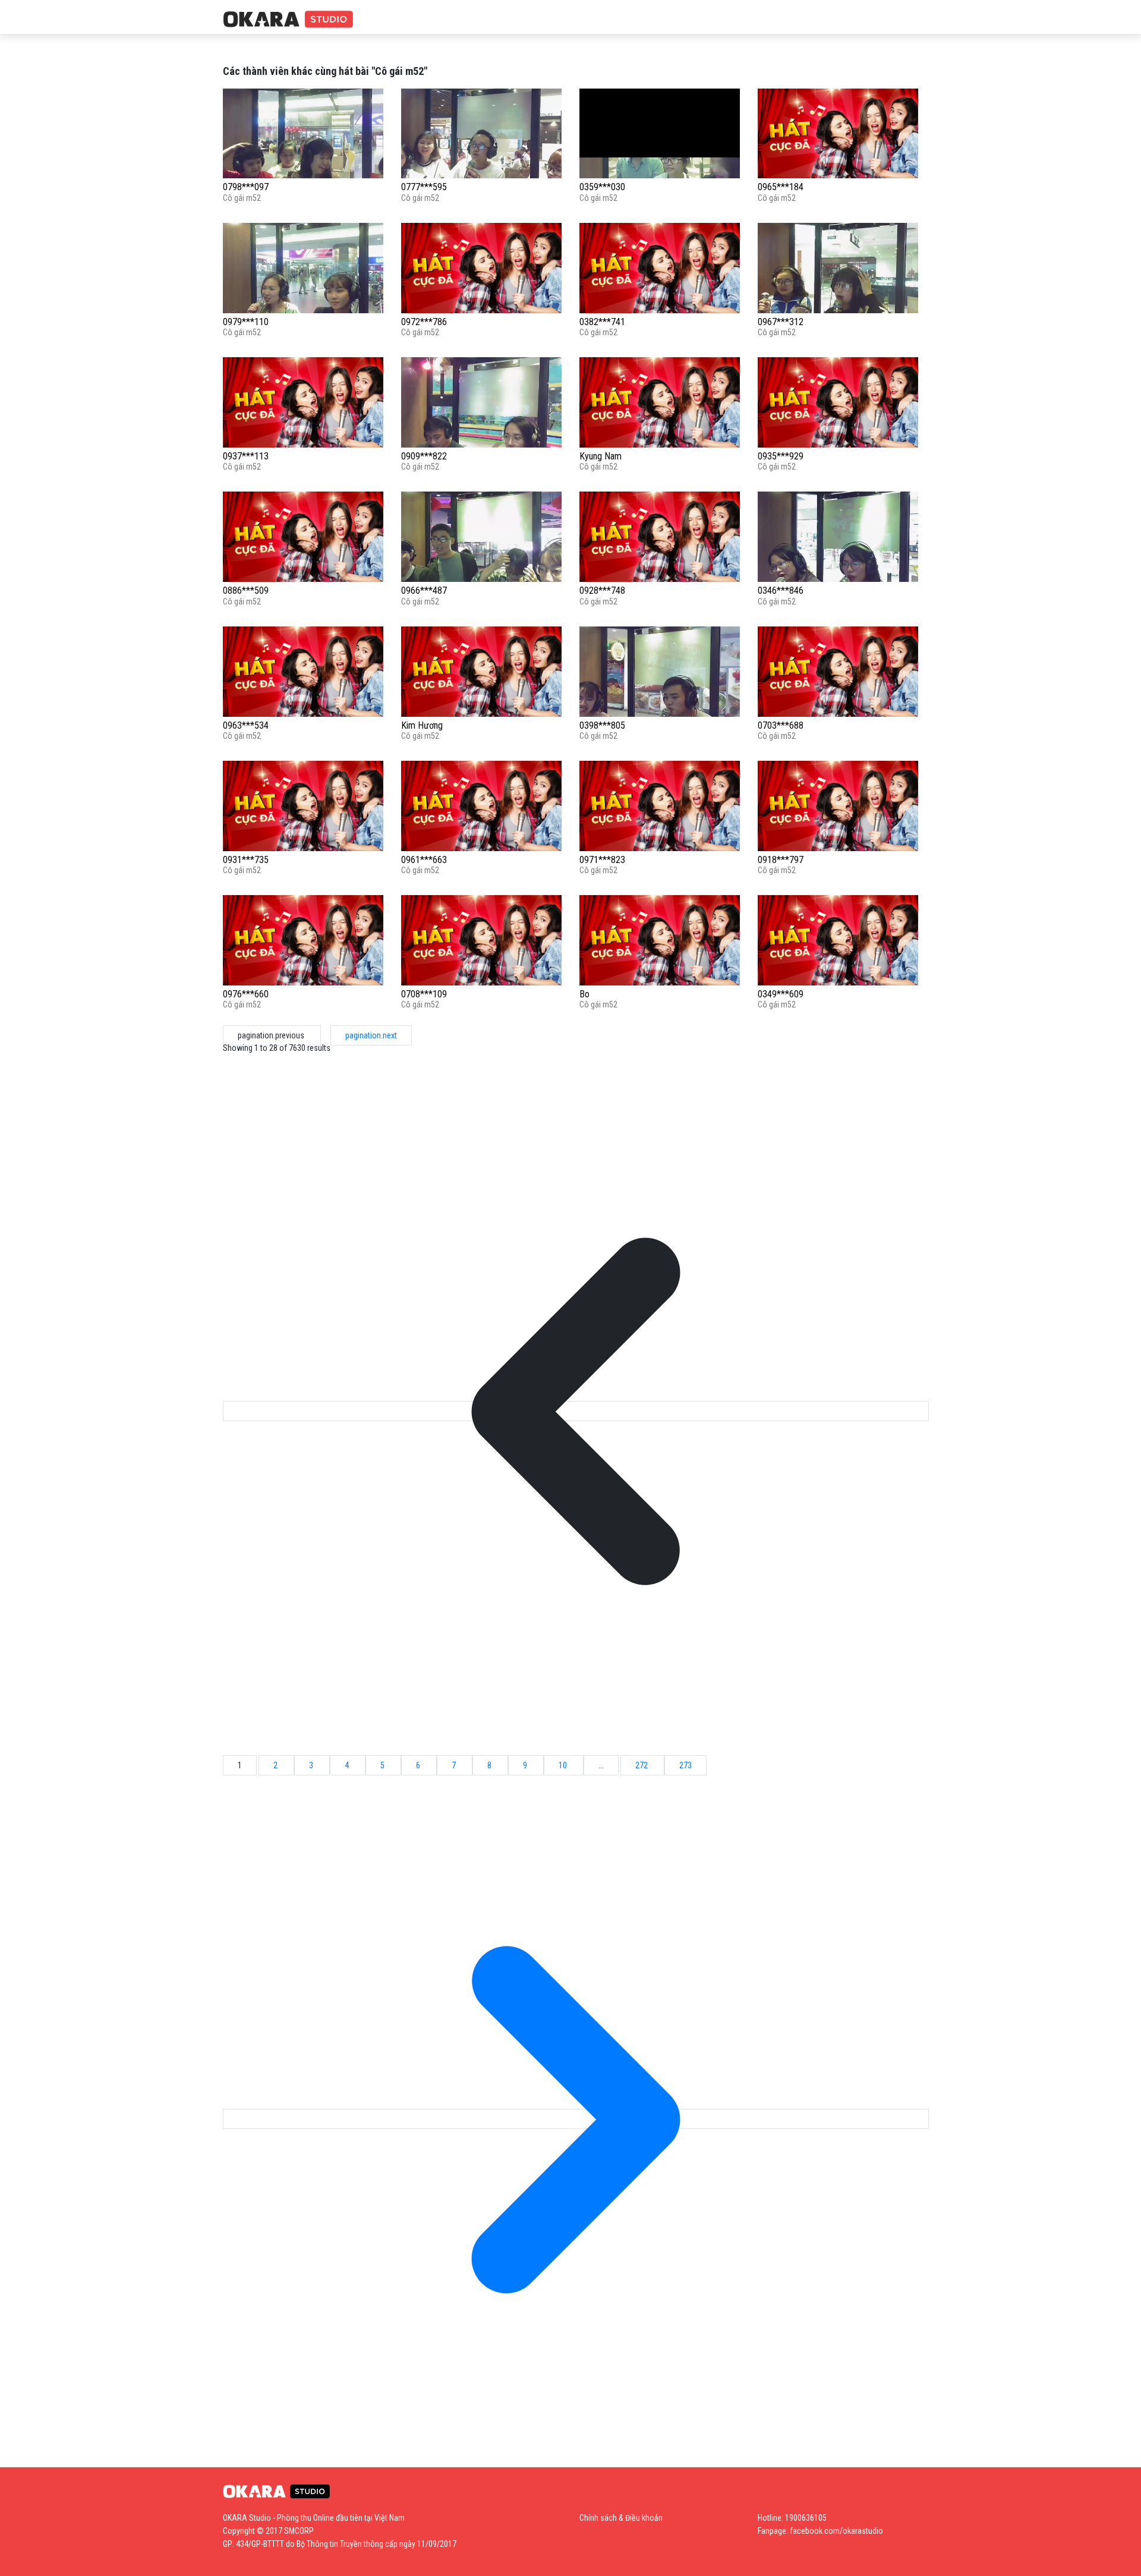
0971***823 (602, 860)
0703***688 (781, 725)
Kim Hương (422, 725)
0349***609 (781, 994)
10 (564, 1765)
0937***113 (246, 456)
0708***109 (424, 994)
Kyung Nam (601, 456)
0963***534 (246, 725)
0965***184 (781, 187)
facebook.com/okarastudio (836, 2531)
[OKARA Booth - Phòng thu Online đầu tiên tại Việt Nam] (288, 20)
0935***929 (781, 456)
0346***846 (781, 591)
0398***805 (602, 725)
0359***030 (602, 187)
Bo (584, 994)
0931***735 (246, 860)
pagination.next (371, 1035)
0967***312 (781, 322)
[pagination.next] (576, 2119)
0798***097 (246, 187)
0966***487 (424, 591)
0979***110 (246, 322)
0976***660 (246, 994)
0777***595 (424, 187)
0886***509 (246, 591)
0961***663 (424, 860)
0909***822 (424, 456)
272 (642, 1765)
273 (685, 1765)
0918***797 (781, 860)
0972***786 (424, 322)
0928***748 (602, 591)
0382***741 (602, 322)
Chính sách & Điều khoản (621, 2518)
